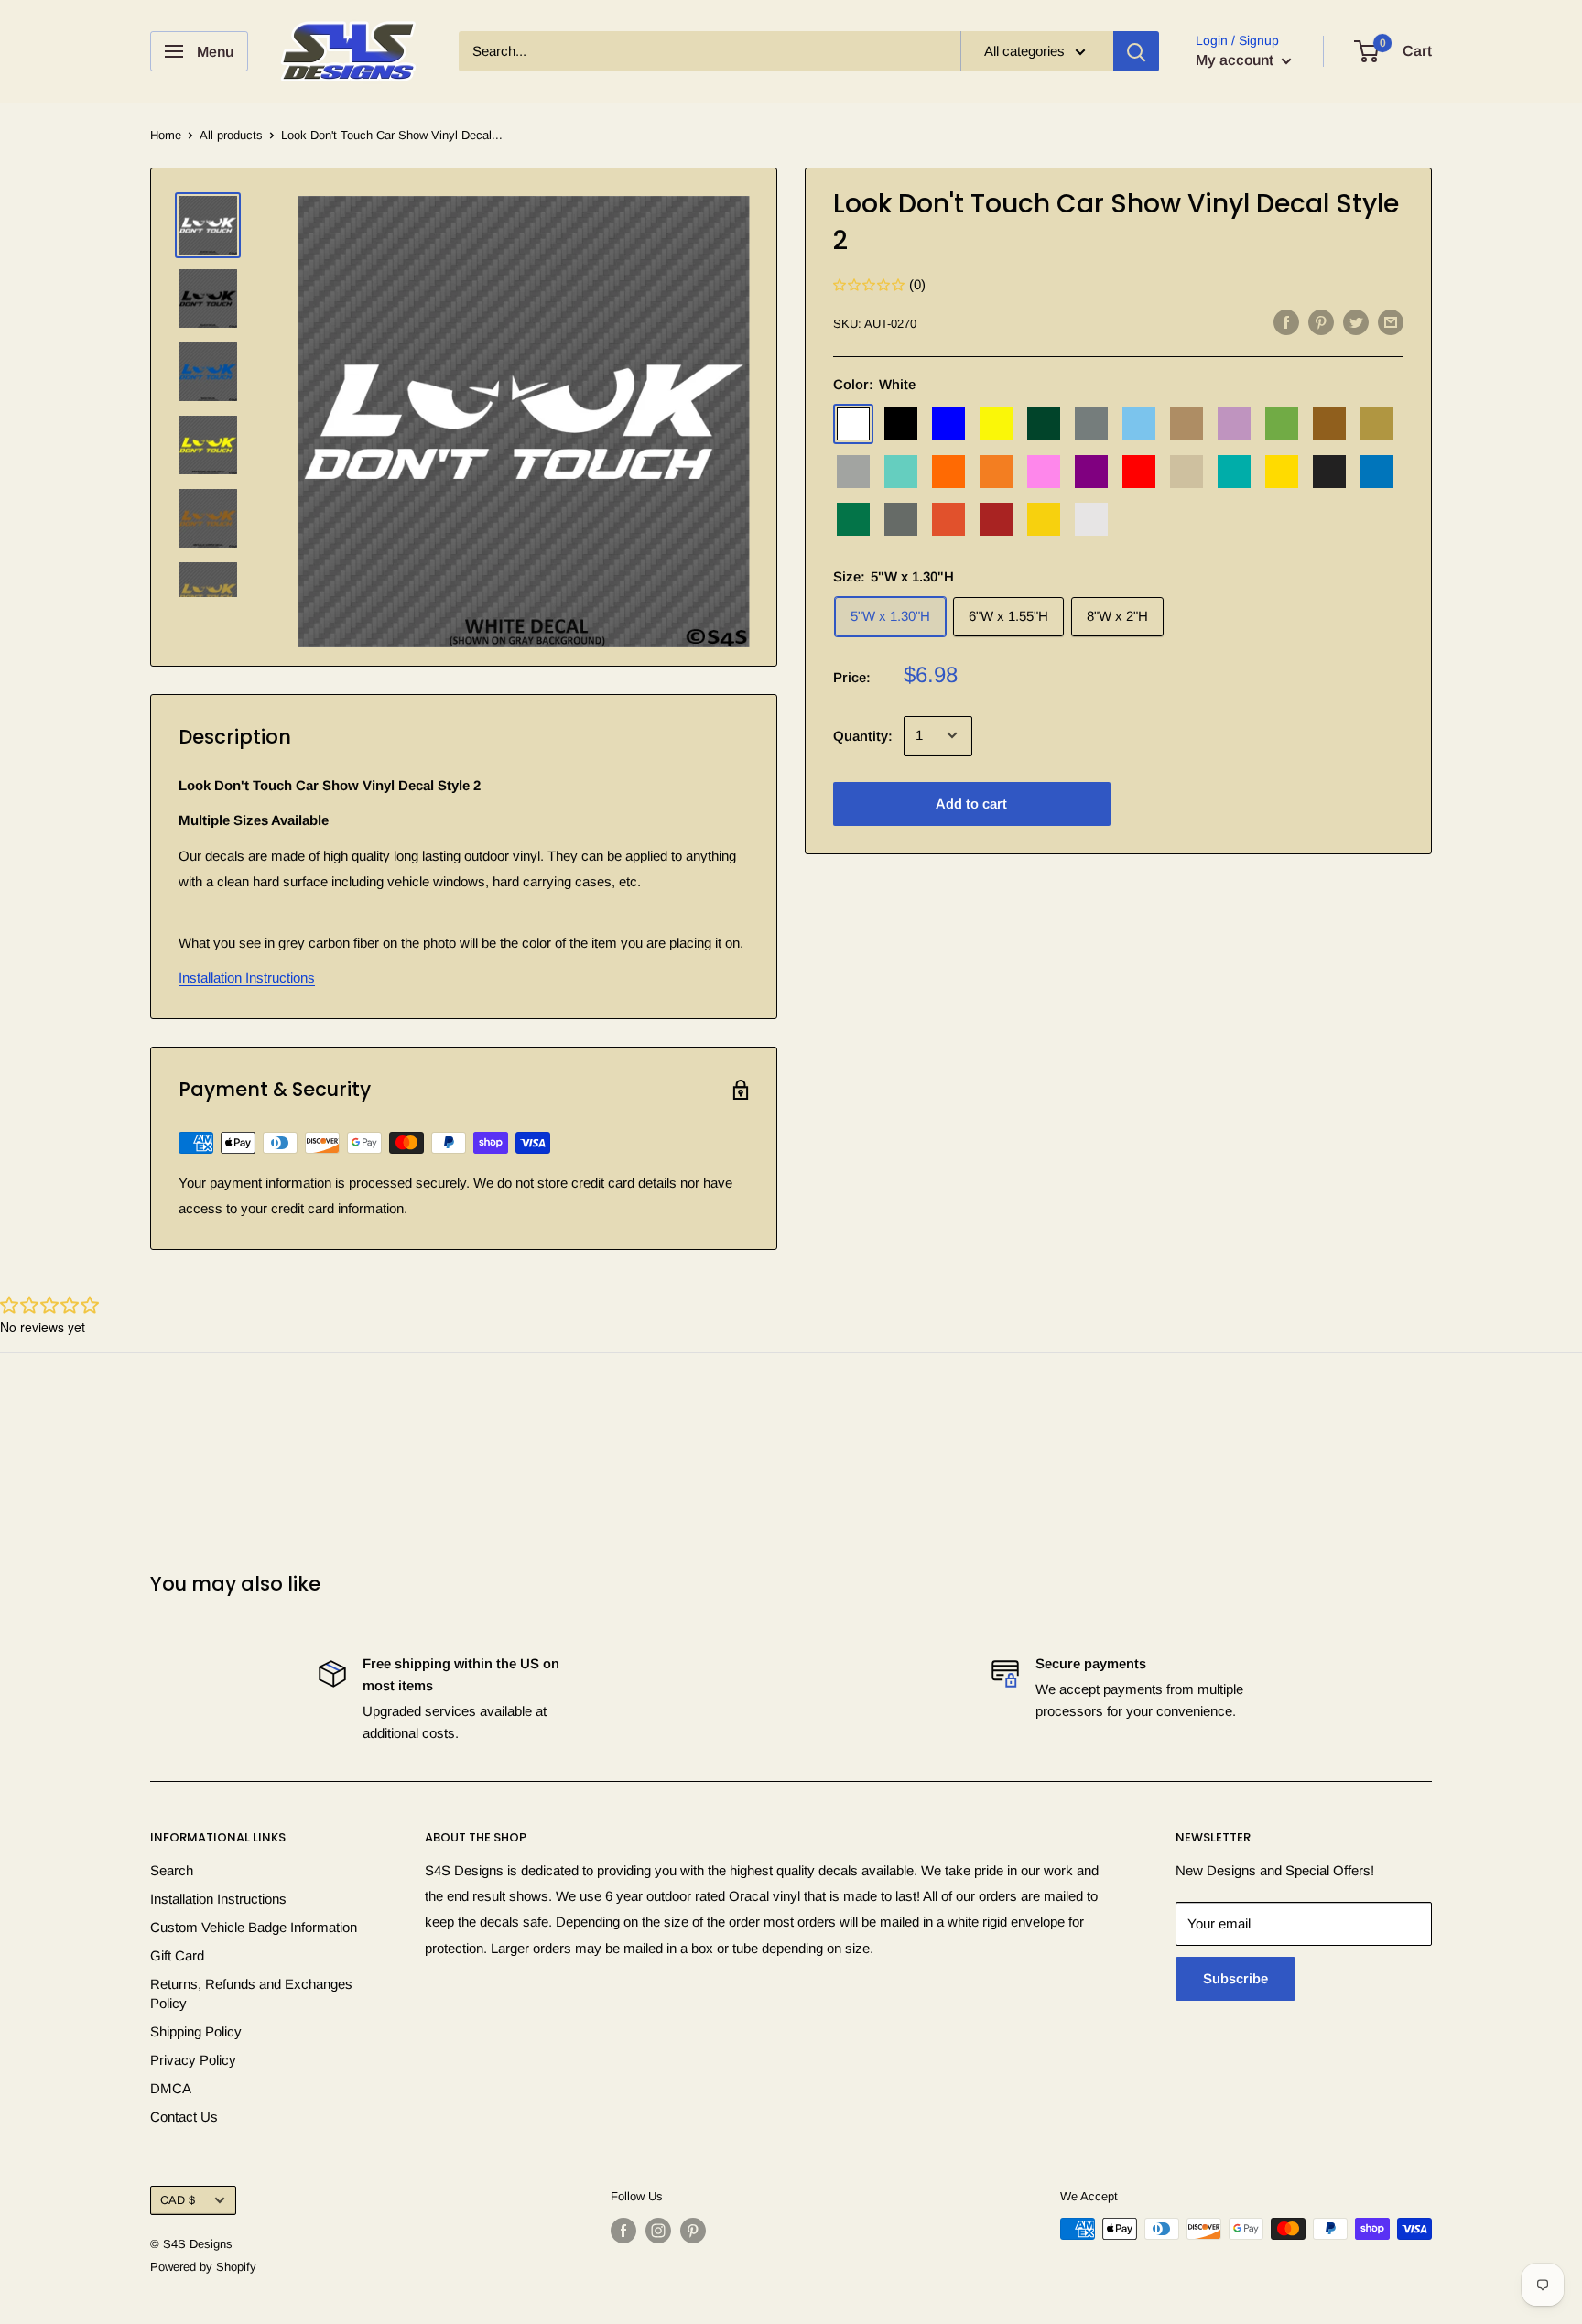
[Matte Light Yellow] (1044, 518)
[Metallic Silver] (853, 471)
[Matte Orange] (948, 518)
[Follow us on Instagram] (658, 2231)
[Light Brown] (1186, 423)
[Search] (1136, 51)
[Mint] (901, 471)
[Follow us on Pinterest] (693, 2231)
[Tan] (1186, 471)
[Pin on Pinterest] (1321, 322)
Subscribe (1235, 1978)
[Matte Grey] (901, 518)
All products (231, 135)
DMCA (171, 2088)
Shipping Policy (196, 2031)
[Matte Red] (996, 518)
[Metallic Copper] (1329, 423)
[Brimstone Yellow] (996, 423)
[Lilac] (1234, 423)
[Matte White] (1091, 518)
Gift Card (177, 1955)
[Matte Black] (1329, 471)
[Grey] (1091, 423)
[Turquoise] (1234, 471)
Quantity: (863, 735)
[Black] (901, 423)
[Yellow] (1282, 471)
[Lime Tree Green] (1282, 423)
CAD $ (178, 2200)
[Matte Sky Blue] (1377, 471)
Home (166, 135)
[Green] (1044, 423)
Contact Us (184, 2117)
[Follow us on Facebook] (623, 2231)
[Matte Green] (853, 518)
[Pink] (1044, 471)
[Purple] (1091, 471)
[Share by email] (1391, 322)
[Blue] (948, 423)
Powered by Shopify (203, 2267)
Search (172, 1870)
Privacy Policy (193, 2060)
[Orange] (948, 471)
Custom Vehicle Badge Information (254, 1927)
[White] (853, 423)
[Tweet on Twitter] (1356, 322)
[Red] (1139, 471)
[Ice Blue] (1139, 423)
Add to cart (971, 803)
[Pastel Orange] (996, 471)
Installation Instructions (247, 977)
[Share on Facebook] (1286, 322)
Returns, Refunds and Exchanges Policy (251, 1993)
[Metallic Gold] (1377, 423)
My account (1236, 60)
